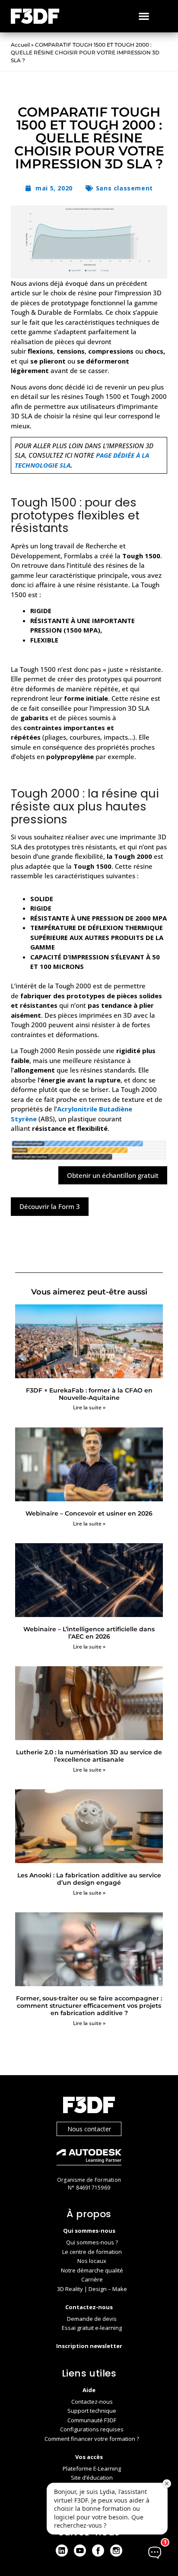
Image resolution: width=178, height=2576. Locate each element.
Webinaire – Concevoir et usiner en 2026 (89, 1513)
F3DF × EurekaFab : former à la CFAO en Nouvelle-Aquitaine (89, 1394)
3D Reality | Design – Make (92, 2289)
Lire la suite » (89, 1407)
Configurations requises (92, 2429)
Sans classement (124, 188)
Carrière (92, 2279)
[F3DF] (89, 2106)
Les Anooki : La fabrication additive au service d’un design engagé (89, 1879)
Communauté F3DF (92, 2420)
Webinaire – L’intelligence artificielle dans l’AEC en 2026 (89, 1633)
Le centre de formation (92, 2252)
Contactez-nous (92, 2402)
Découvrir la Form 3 (50, 1206)
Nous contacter (89, 2129)
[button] (144, 16)
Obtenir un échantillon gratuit (113, 1175)
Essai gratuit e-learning (92, 2328)
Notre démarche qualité (92, 2270)
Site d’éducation (92, 2478)
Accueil (20, 45)
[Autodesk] (89, 2158)
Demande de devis (92, 2319)
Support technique (92, 2411)
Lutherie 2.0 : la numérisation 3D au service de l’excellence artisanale (89, 1756)
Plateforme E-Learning (92, 2468)
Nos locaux (92, 2261)
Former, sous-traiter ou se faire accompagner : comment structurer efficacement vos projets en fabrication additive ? (89, 2006)
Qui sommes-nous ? (92, 2242)
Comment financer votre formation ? (92, 2439)
